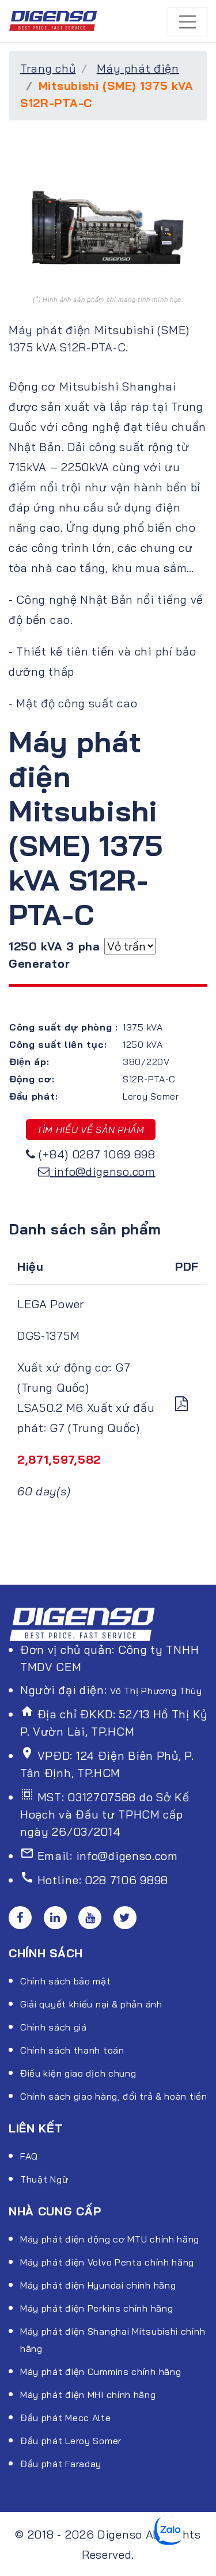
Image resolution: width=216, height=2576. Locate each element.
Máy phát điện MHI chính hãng (88, 2395)
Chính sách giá (54, 2027)
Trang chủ (48, 68)
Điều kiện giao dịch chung (78, 2073)
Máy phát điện (138, 68)
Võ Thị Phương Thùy (156, 1691)
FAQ (29, 2156)
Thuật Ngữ (44, 2179)
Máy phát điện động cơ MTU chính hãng (110, 2239)
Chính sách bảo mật (66, 1981)
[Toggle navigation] (188, 22)
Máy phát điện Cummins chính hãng (101, 2372)
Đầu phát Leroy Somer (71, 2441)
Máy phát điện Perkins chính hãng (96, 2308)
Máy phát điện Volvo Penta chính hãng (107, 2262)
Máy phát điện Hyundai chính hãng (98, 2285)
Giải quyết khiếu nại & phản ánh (91, 2004)
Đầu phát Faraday (61, 2464)
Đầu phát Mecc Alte (66, 2418)
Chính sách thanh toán (72, 2050)
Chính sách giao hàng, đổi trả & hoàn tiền (114, 2096)
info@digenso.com (105, 1171)
